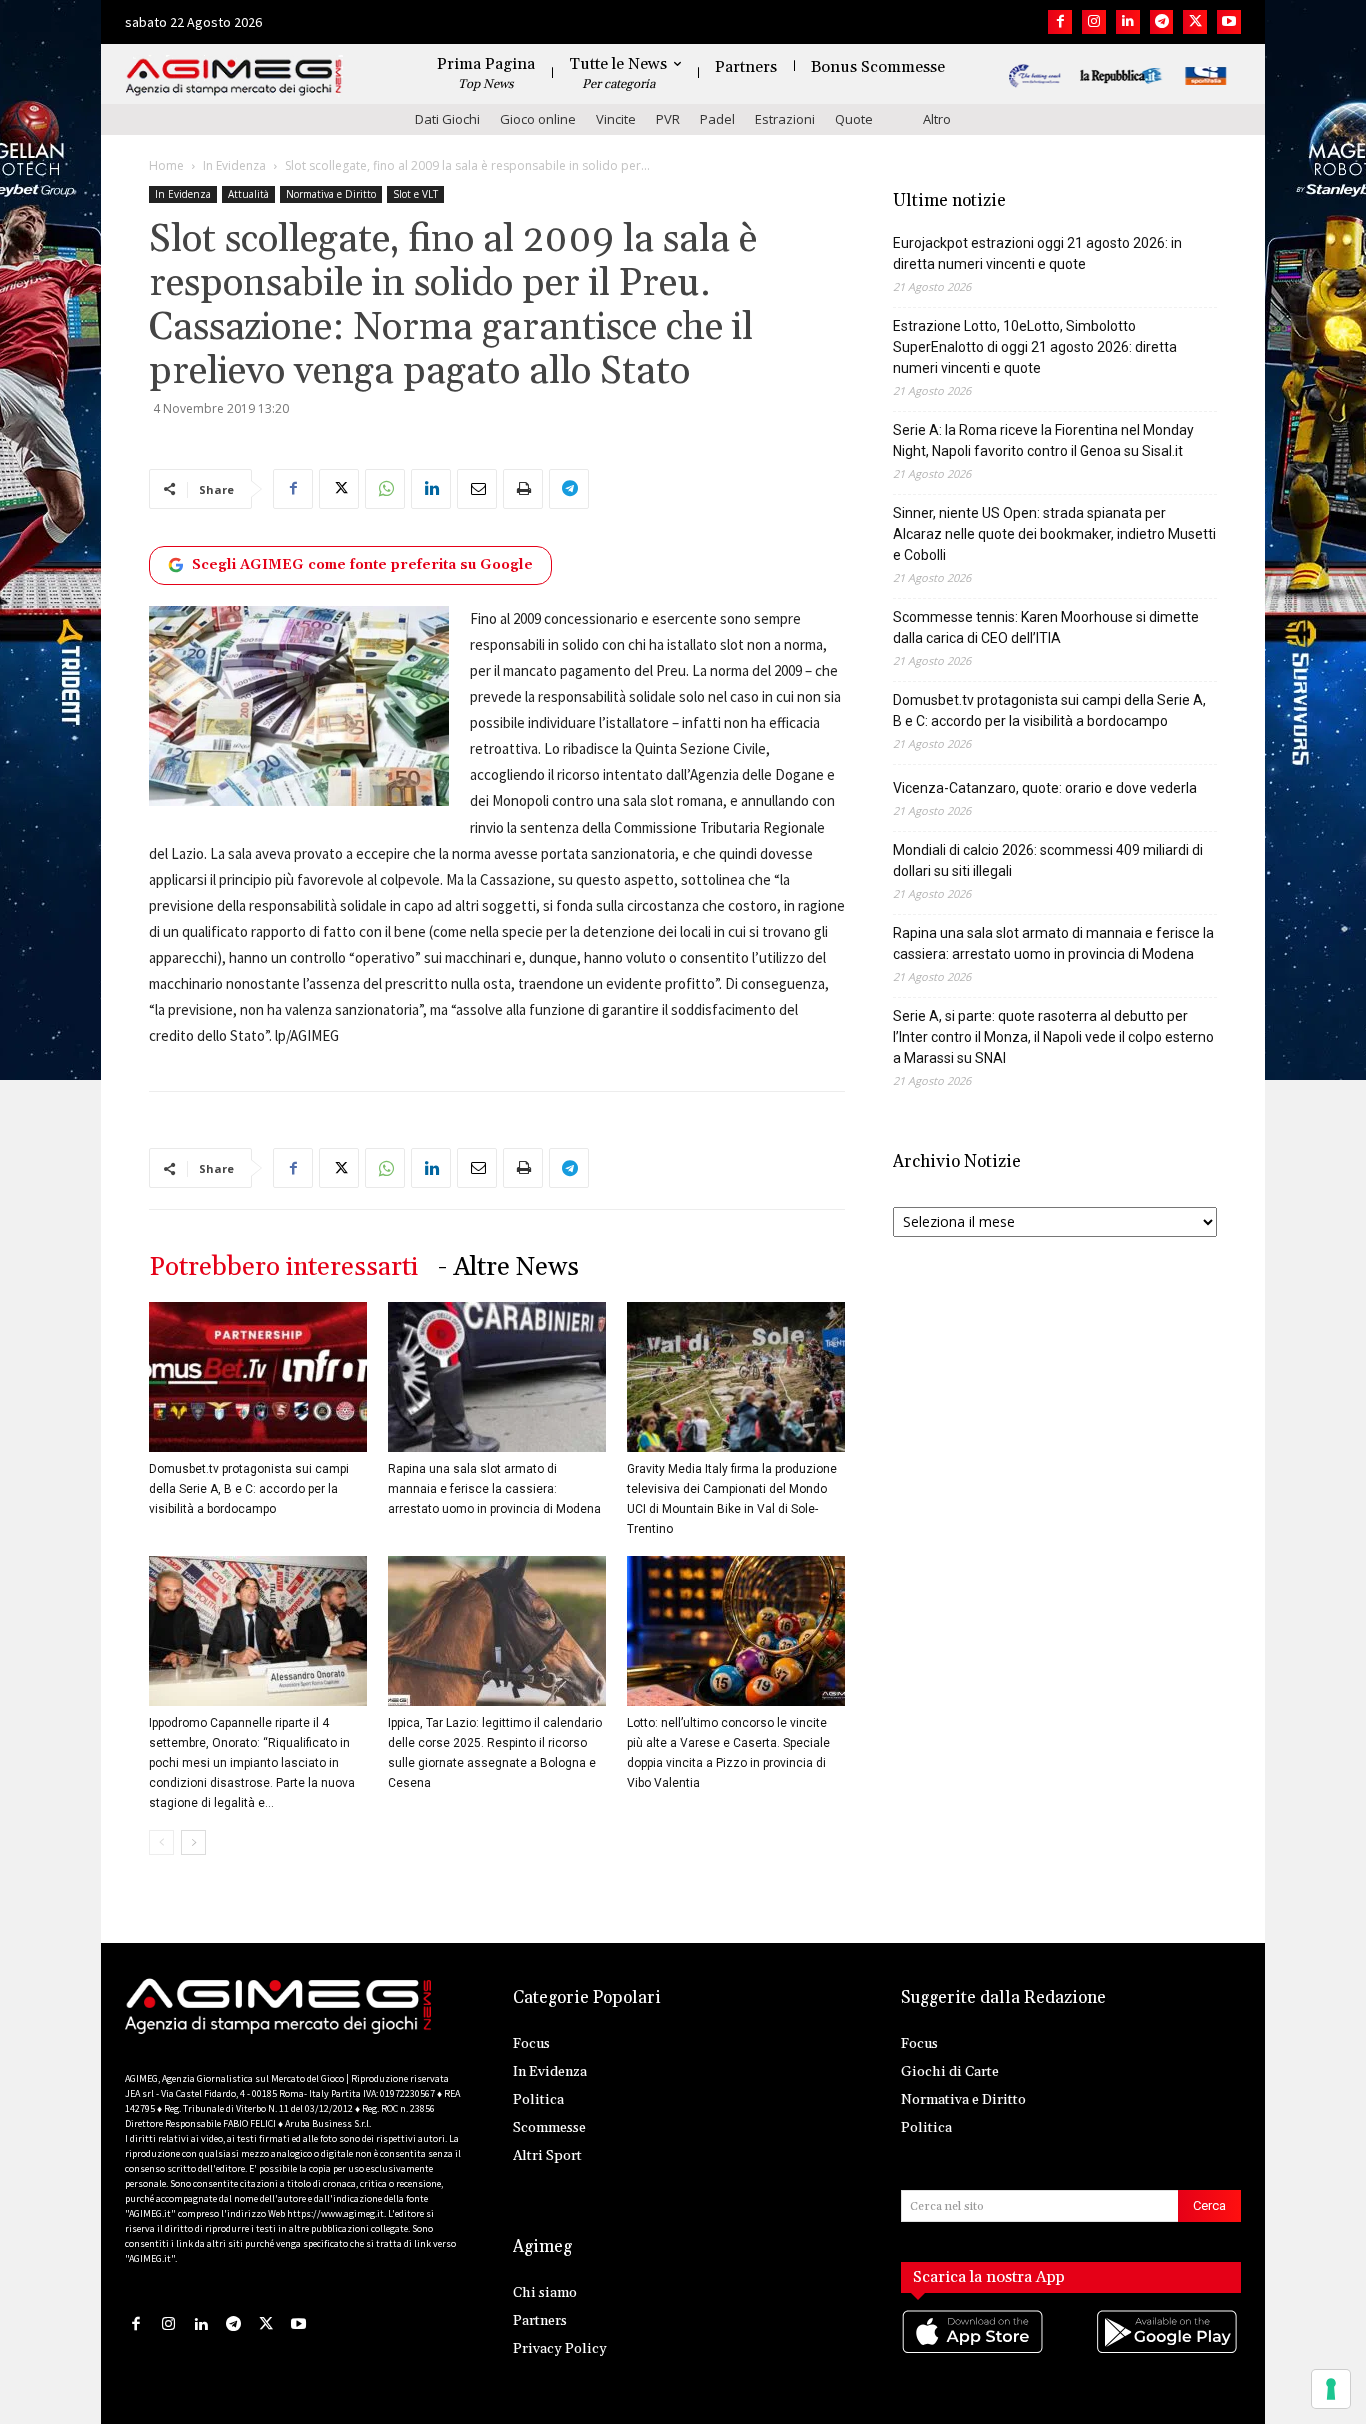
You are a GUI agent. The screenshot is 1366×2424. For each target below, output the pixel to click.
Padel (717, 119)
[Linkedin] (1128, 22)
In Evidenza (234, 165)
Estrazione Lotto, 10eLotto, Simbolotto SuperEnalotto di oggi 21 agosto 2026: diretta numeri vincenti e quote (1035, 347)
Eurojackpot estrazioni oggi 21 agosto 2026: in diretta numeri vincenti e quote (1037, 253)
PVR (668, 119)
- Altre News (508, 1267)
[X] (1195, 22)
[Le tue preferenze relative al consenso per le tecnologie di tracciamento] (1331, 2389)
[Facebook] (1060, 22)
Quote (854, 119)
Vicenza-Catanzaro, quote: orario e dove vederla (1045, 788)
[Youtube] (1229, 22)
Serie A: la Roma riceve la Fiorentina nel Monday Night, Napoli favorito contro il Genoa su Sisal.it (1043, 440)
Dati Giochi (447, 119)
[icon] (974, 2351)
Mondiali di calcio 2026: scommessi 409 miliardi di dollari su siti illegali (1048, 860)
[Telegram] (1162, 22)
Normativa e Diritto (331, 194)
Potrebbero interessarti (283, 1267)
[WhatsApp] (385, 489)
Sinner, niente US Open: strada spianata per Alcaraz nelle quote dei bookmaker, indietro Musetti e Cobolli (1054, 534)
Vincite (616, 119)
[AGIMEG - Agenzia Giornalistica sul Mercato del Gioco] (234, 77)
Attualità (248, 194)
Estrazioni (785, 119)
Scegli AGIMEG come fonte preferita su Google (362, 565)
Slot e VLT (415, 194)
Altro (937, 119)
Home (166, 165)
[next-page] (193, 1842)
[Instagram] (1094, 22)
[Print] (523, 489)
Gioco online (538, 119)
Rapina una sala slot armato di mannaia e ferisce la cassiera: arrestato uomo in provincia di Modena (494, 1489)
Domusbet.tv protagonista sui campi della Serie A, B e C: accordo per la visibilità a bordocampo (249, 1489)
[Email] (477, 489)
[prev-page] (161, 1842)
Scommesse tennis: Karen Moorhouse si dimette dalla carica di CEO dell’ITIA (1046, 627)
